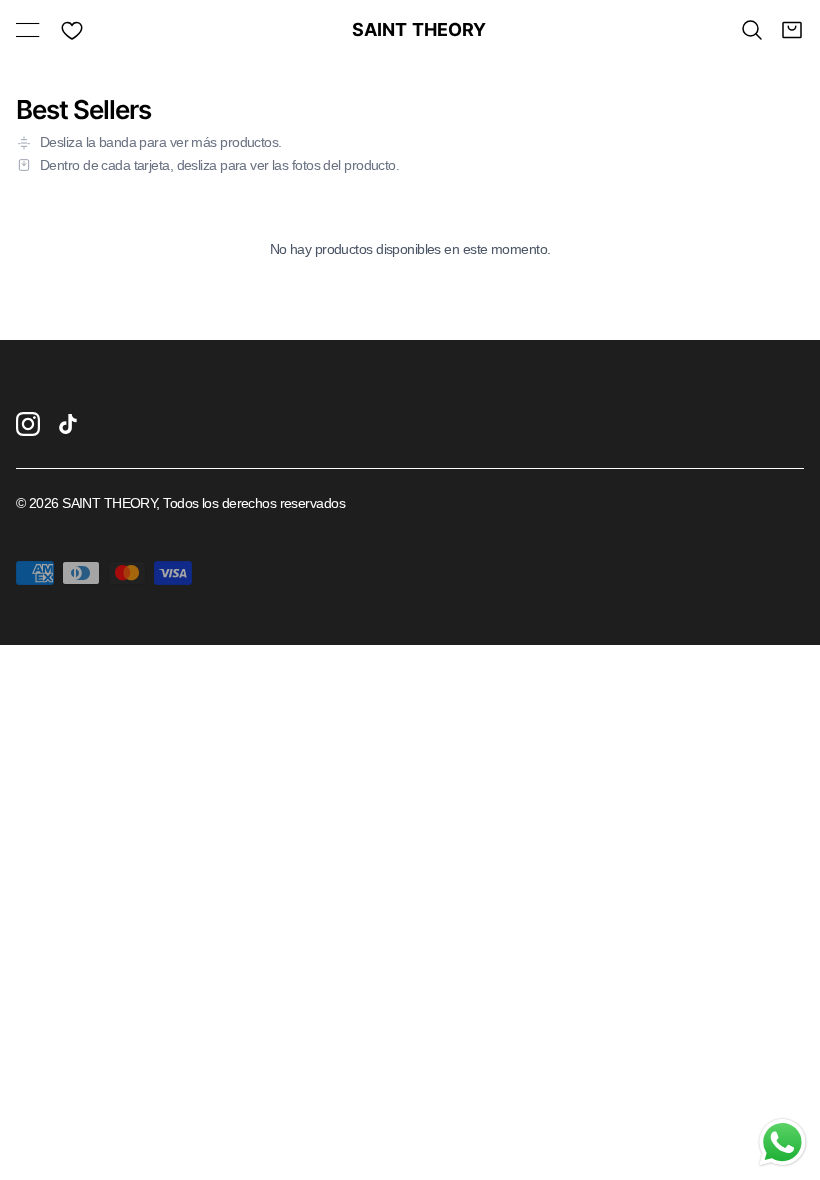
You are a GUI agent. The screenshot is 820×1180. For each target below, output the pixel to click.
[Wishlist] (72, 30)
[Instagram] (28, 424)
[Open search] (752, 30)
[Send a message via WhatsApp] (782, 1142)
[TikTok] (68, 424)
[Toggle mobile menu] (28, 30)
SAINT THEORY (410, 30)
